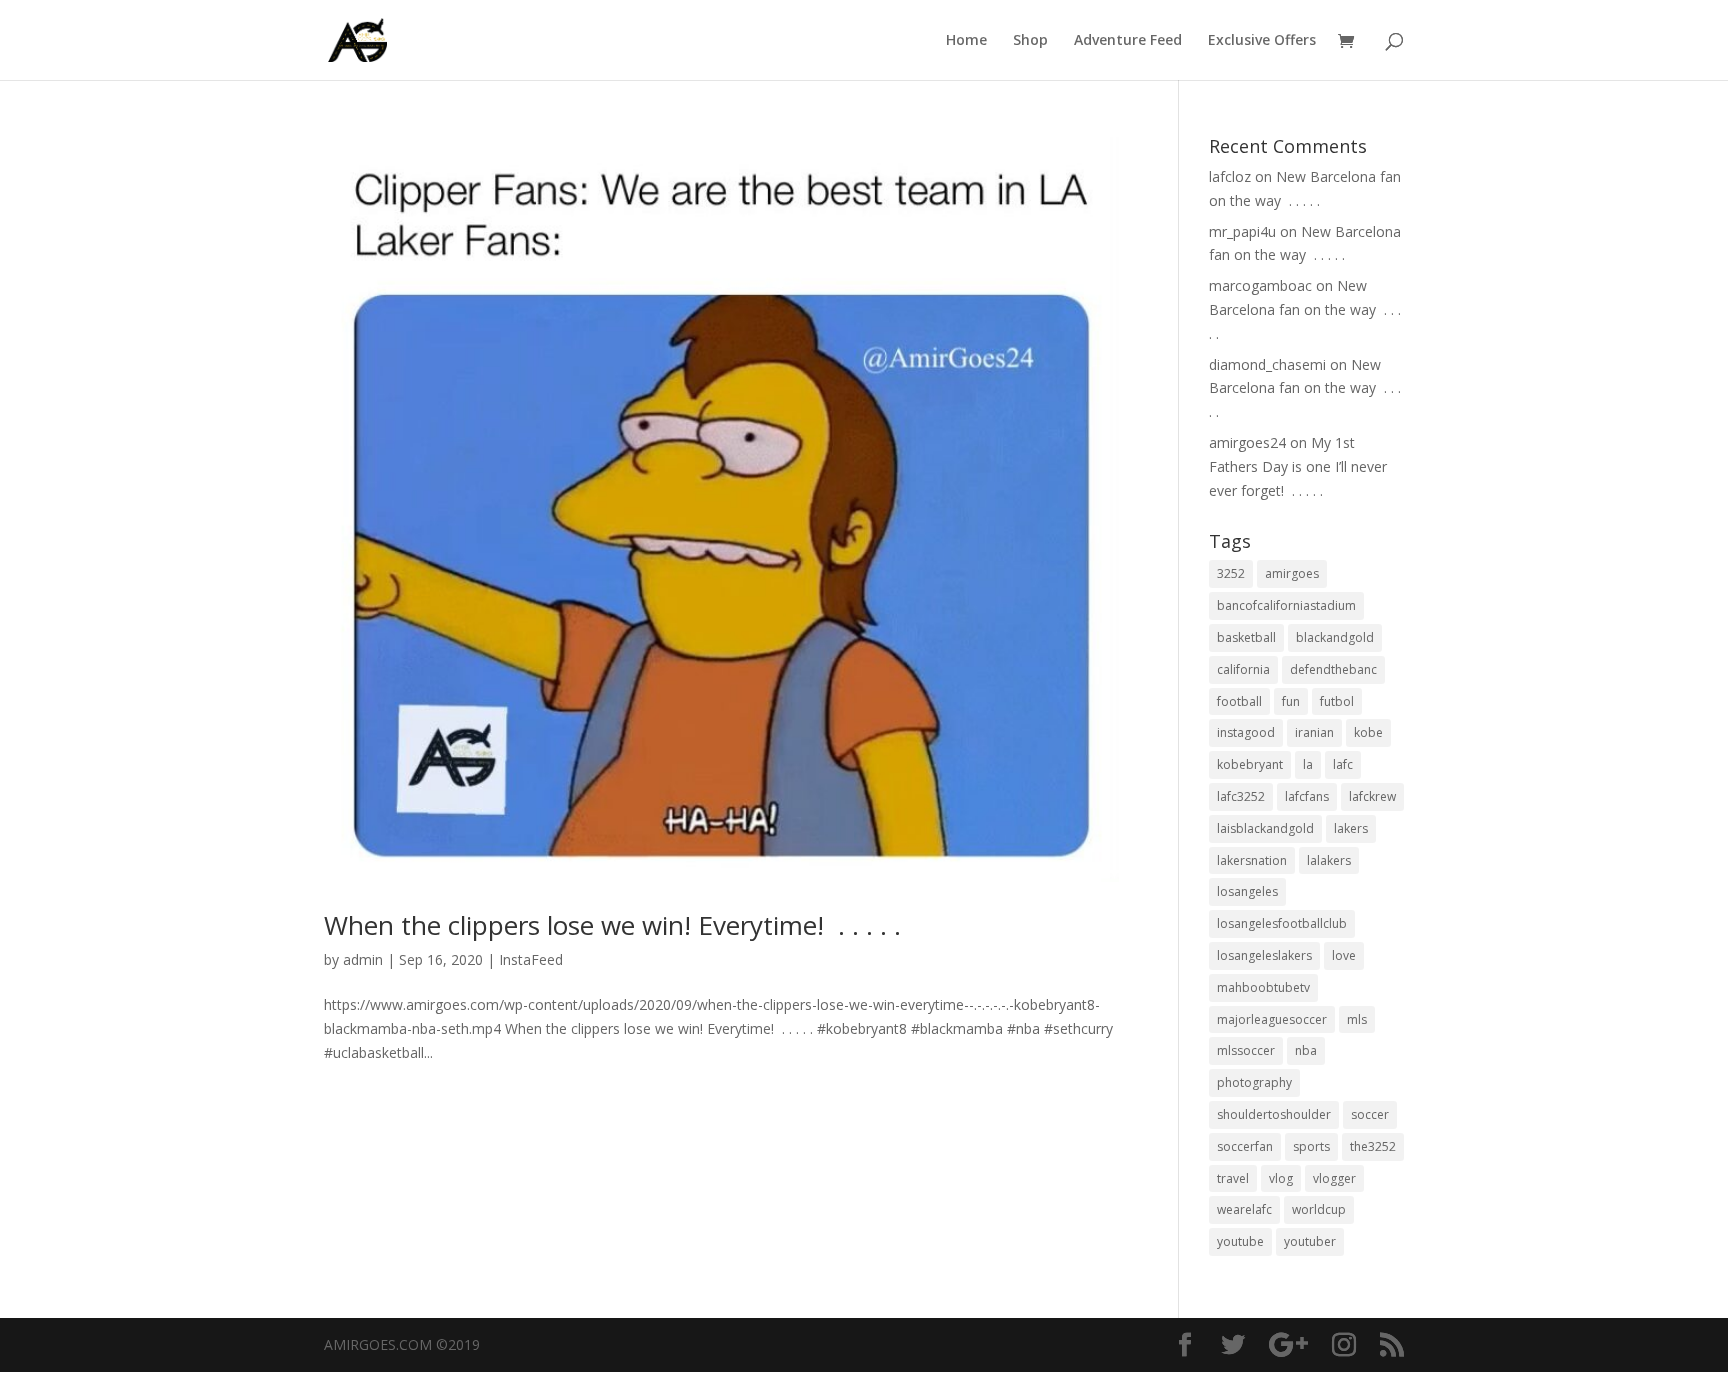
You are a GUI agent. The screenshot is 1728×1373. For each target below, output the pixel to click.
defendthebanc (1333, 669)
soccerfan (1245, 1146)
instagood (1246, 732)
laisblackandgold (1265, 828)
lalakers (1329, 860)
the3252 (1373, 1146)
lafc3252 (1241, 796)
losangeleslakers (1264, 955)
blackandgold (1335, 637)
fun (1291, 701)
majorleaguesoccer (1272, 1019)
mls (1357, 1019)
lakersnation (1252, 860)
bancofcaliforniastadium (1286, 605)
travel (1233, 1178)
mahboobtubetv (1263, 987)
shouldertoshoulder (1274, 1114)
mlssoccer (1246, 1050)
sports (1311, 1146)
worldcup (1319, 1209)
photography (1254, 1082)
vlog (1281, 1178)
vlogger (1334, 1178)
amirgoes (1292, 573)
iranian (1314, 732)
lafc (1343, 764)
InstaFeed (531, 959)
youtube (1240, 1241)
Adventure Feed (1128, 41)
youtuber (1310, 1241)
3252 (1231, 573)
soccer (1370, 1114)
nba (1306, 1050)
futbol (1337, 701)
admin (363, 959)
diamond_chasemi (1267, 364)
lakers (1351, 828)
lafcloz (1230, 176)
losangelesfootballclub (1282, 923)
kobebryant (1250, 764)
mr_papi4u (1242, 231)
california (1243, 669)
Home (966, 41)
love (1344, 955)
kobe (1368, 732)
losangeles (1247, 891)
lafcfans (1307, 796)
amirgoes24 (1247, 442)
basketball (1246, 637)
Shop (1030, 41)
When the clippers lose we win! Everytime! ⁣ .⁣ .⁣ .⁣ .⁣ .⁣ (612, 925)
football (1239, 701)
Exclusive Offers (1262, 41)
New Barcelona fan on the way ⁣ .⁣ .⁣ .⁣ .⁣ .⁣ (1305, 309)
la (1308, 764)
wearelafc (1244, 1209)
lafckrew (1372, 796)
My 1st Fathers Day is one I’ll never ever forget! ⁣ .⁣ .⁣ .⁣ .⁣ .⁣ (1298, 466)
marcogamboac (1260, 285)
